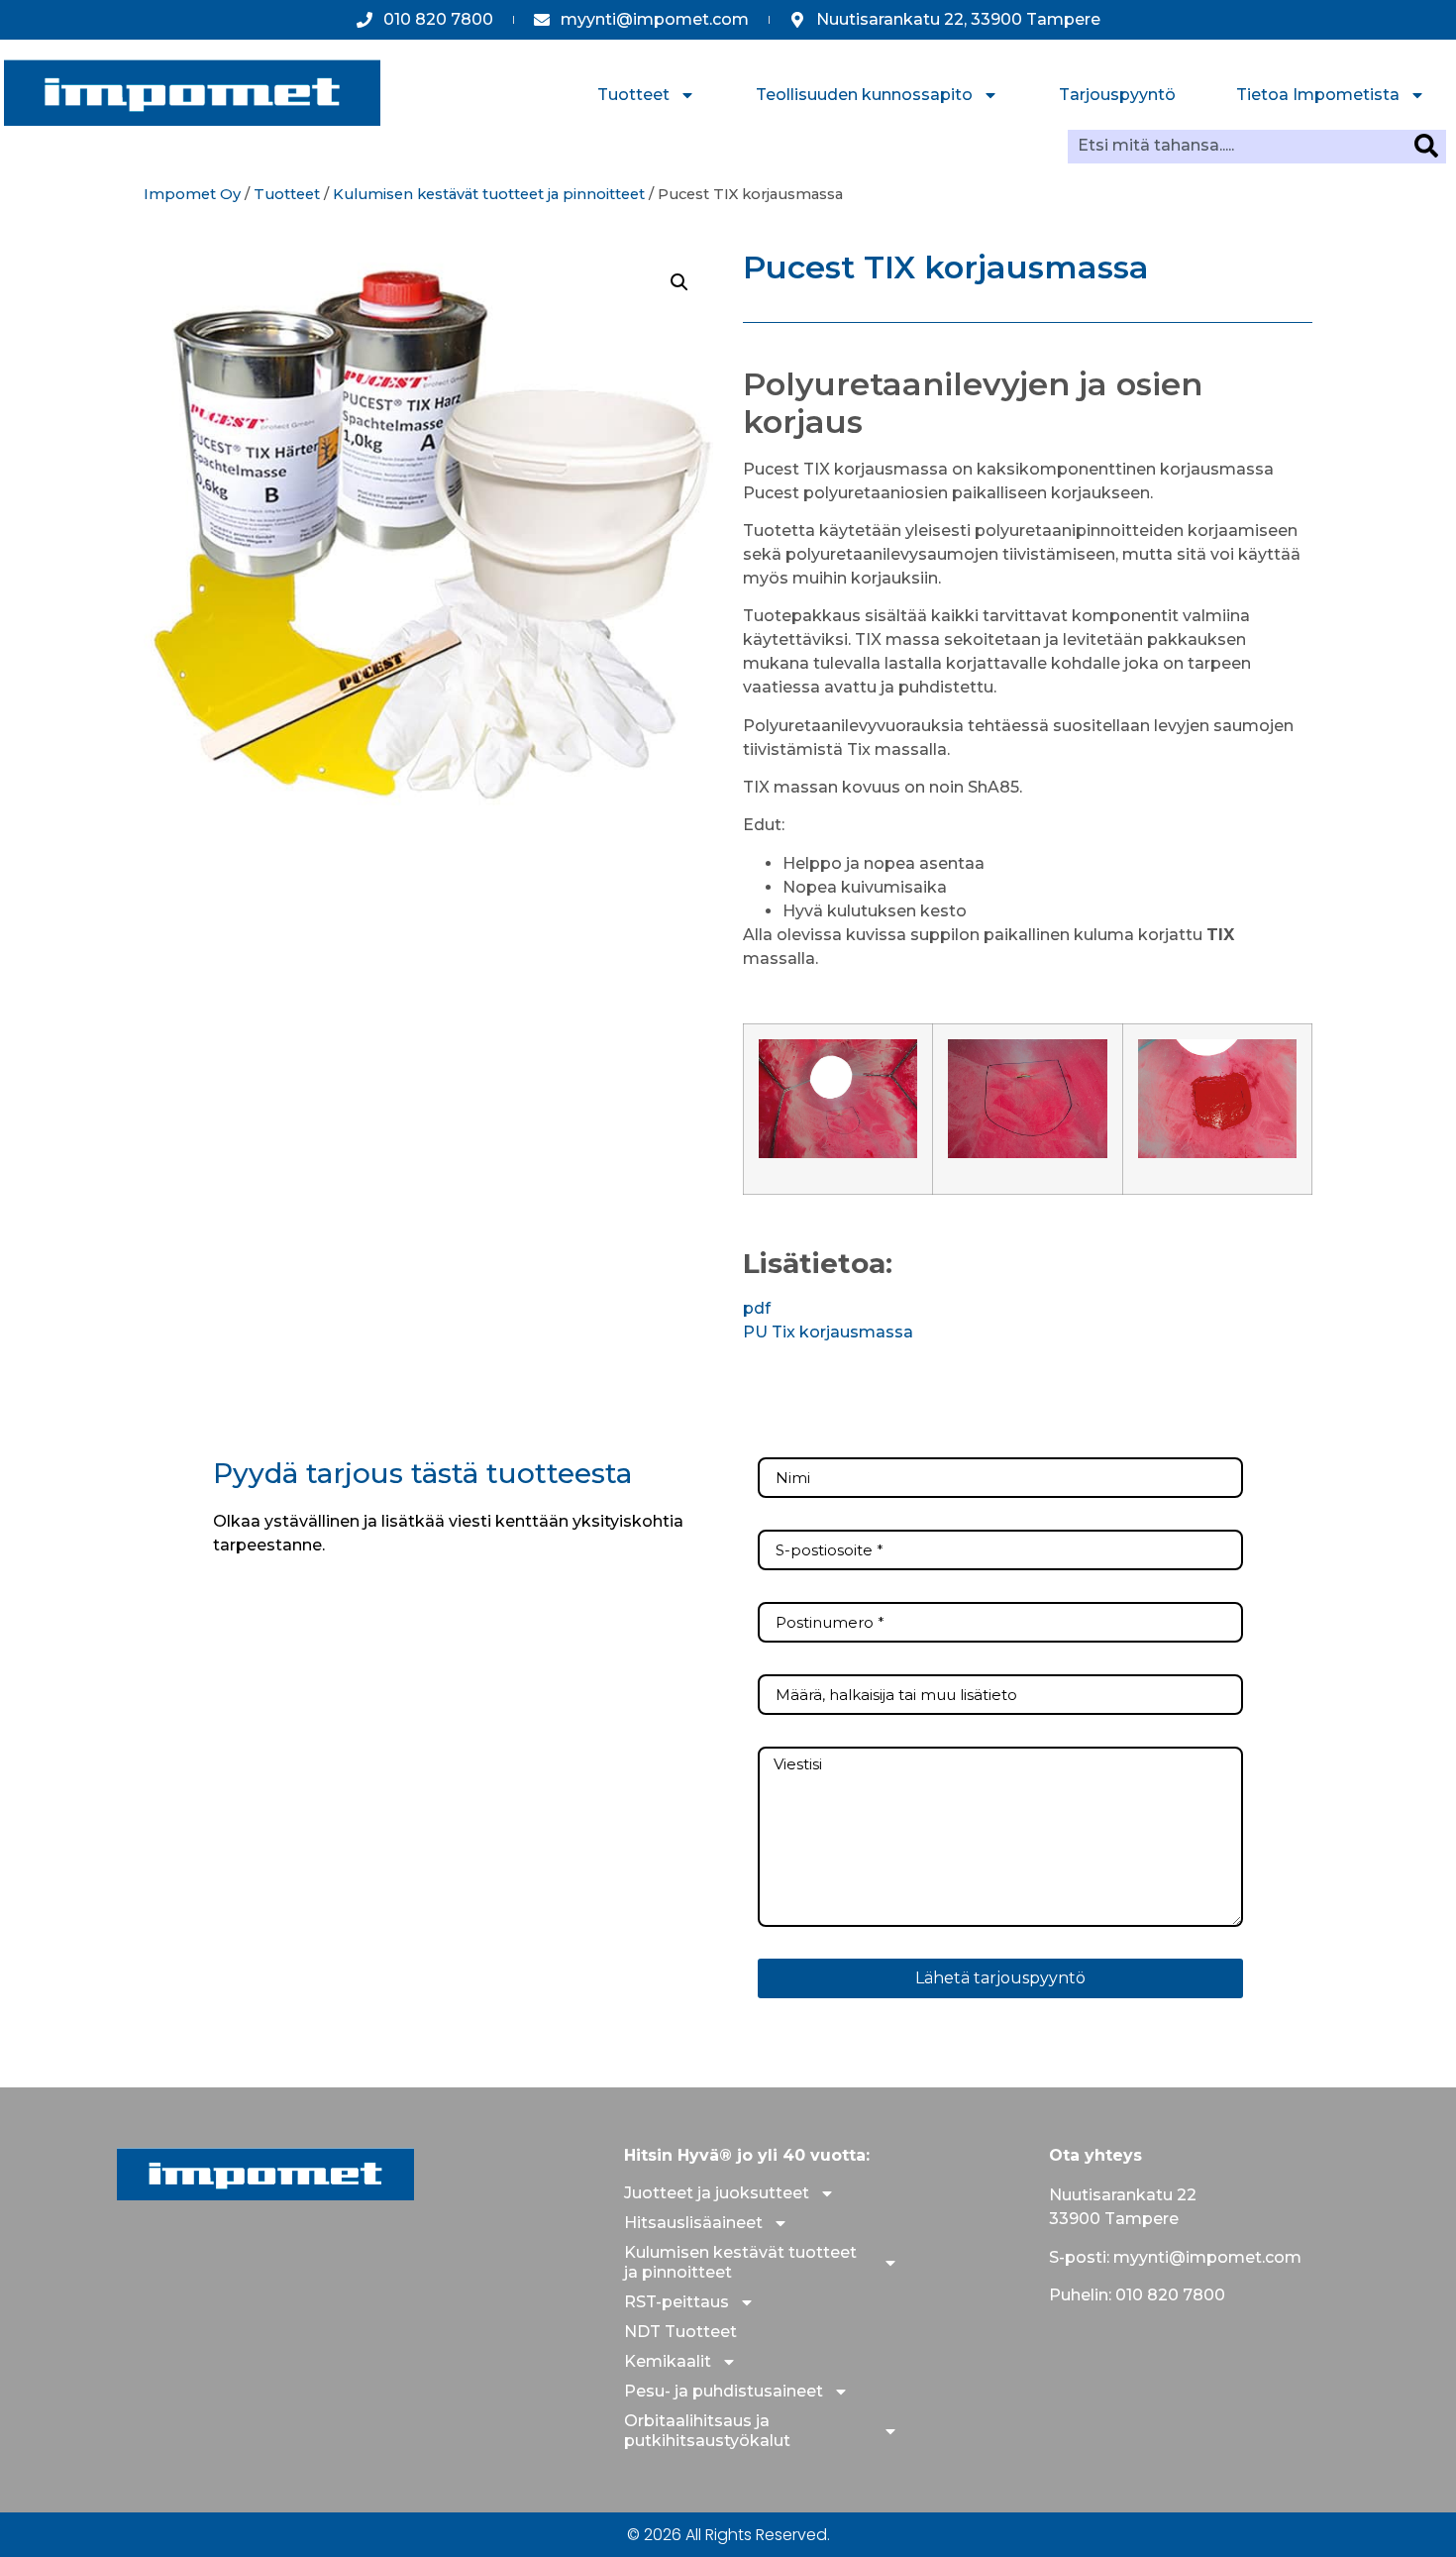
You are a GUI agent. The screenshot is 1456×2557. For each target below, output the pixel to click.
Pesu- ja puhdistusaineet (724, 2391)
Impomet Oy (192, 194)
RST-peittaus (676, 2302)
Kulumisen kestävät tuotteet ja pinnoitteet (489, 194)
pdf (757, 1308)
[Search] (1430, 146)
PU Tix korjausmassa (828, 1332)
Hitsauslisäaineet (693, 2223)
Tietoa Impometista (1318, 95)
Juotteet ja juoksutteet (717, 2193)
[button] (679, 282)
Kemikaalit (668, 2361)
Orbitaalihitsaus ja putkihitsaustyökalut (707, 2431)
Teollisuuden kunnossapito (864, 95)
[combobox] (1241, 146)
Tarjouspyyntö (1117, 95)
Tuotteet (633, 95)
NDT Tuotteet (680, 2332)
